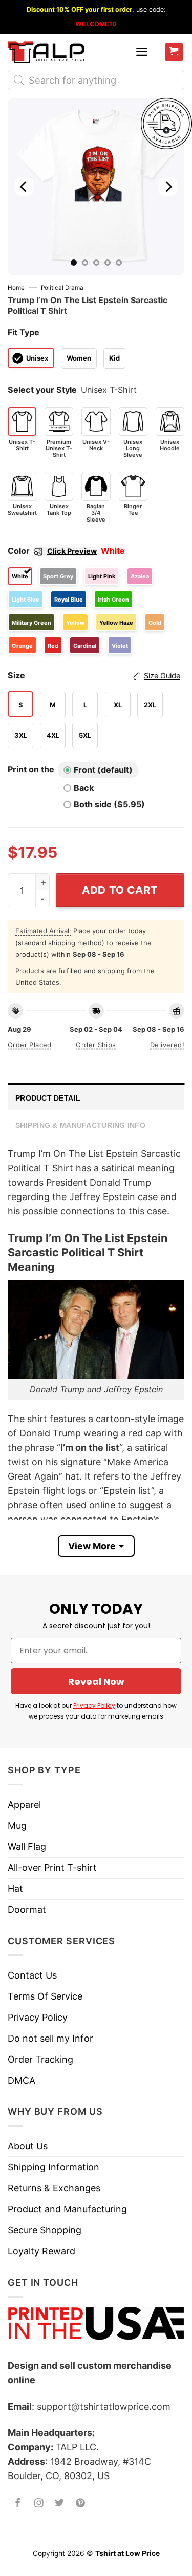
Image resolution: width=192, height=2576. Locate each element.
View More (92, 1546)
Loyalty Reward (41, 2251)
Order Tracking (40, 2059)
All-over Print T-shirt (52, 1868)
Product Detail (48, 1098)
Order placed (30, 1045)
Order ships (96, 1045)
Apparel (24, 1804)
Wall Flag (27, 1846)
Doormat (27, 1910)
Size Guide (162, 676)
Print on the (31, 769)
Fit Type (24, 332)
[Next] (168, 186)
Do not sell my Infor (50, 2038)
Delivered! (167, 1045)
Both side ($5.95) (109, 804)
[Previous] (24, 186)
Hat (15, 1889)
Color (52, 551)
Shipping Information (54, 2167)
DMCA (22, 2080)
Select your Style (42, 390)
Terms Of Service (45, 1996)
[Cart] (174, 52)
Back (84, 788)
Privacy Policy (94, 1705)
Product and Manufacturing (67, 2209)
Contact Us (32, 1975)
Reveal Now (96, 1681)
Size (94, 675)
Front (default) (103, 770)
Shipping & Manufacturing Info (80, 1125)
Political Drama (62, 288)
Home (16, 288)
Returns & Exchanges (54, 2188)
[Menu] (142, 52)
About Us (28, 2146)
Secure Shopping (45, 2230)
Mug (17, 1825)
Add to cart (120, 890)
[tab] (96, 1097)
